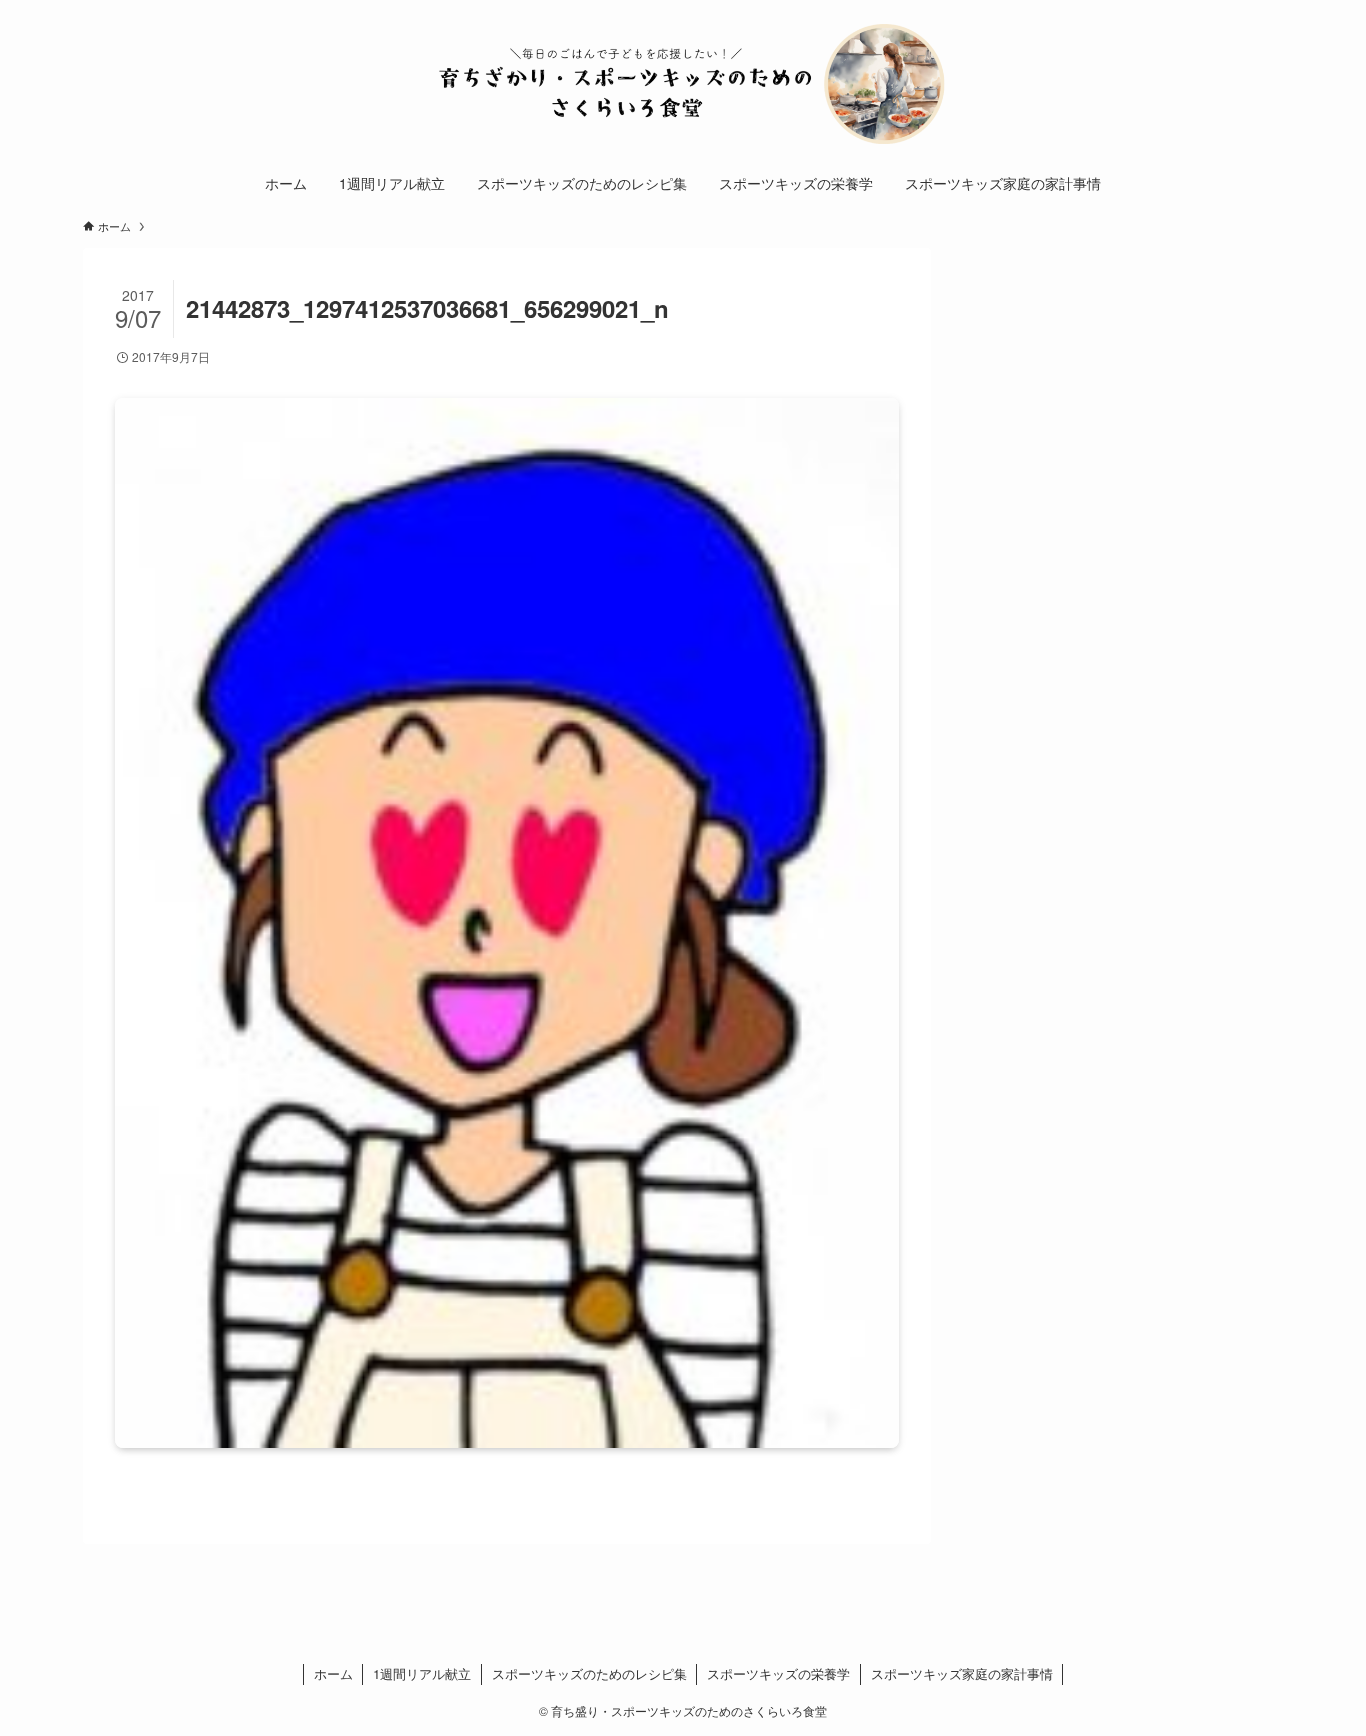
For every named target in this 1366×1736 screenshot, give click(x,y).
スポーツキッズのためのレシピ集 (589, 1673)
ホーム (333, 1673)
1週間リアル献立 (422, 1673)
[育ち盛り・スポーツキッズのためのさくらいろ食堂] (683, 84)
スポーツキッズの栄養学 (778, 1673)
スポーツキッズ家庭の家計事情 (962, 1673)
